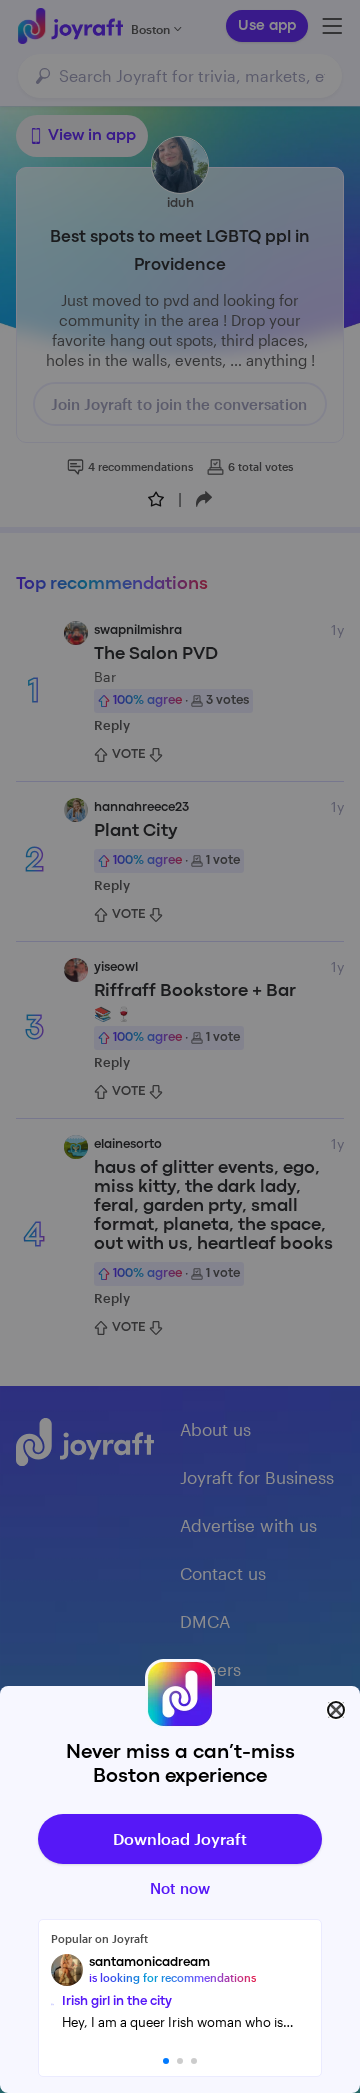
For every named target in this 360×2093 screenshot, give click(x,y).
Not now (180, 1888)
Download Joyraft (180, 1838)
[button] (166, 2061)
